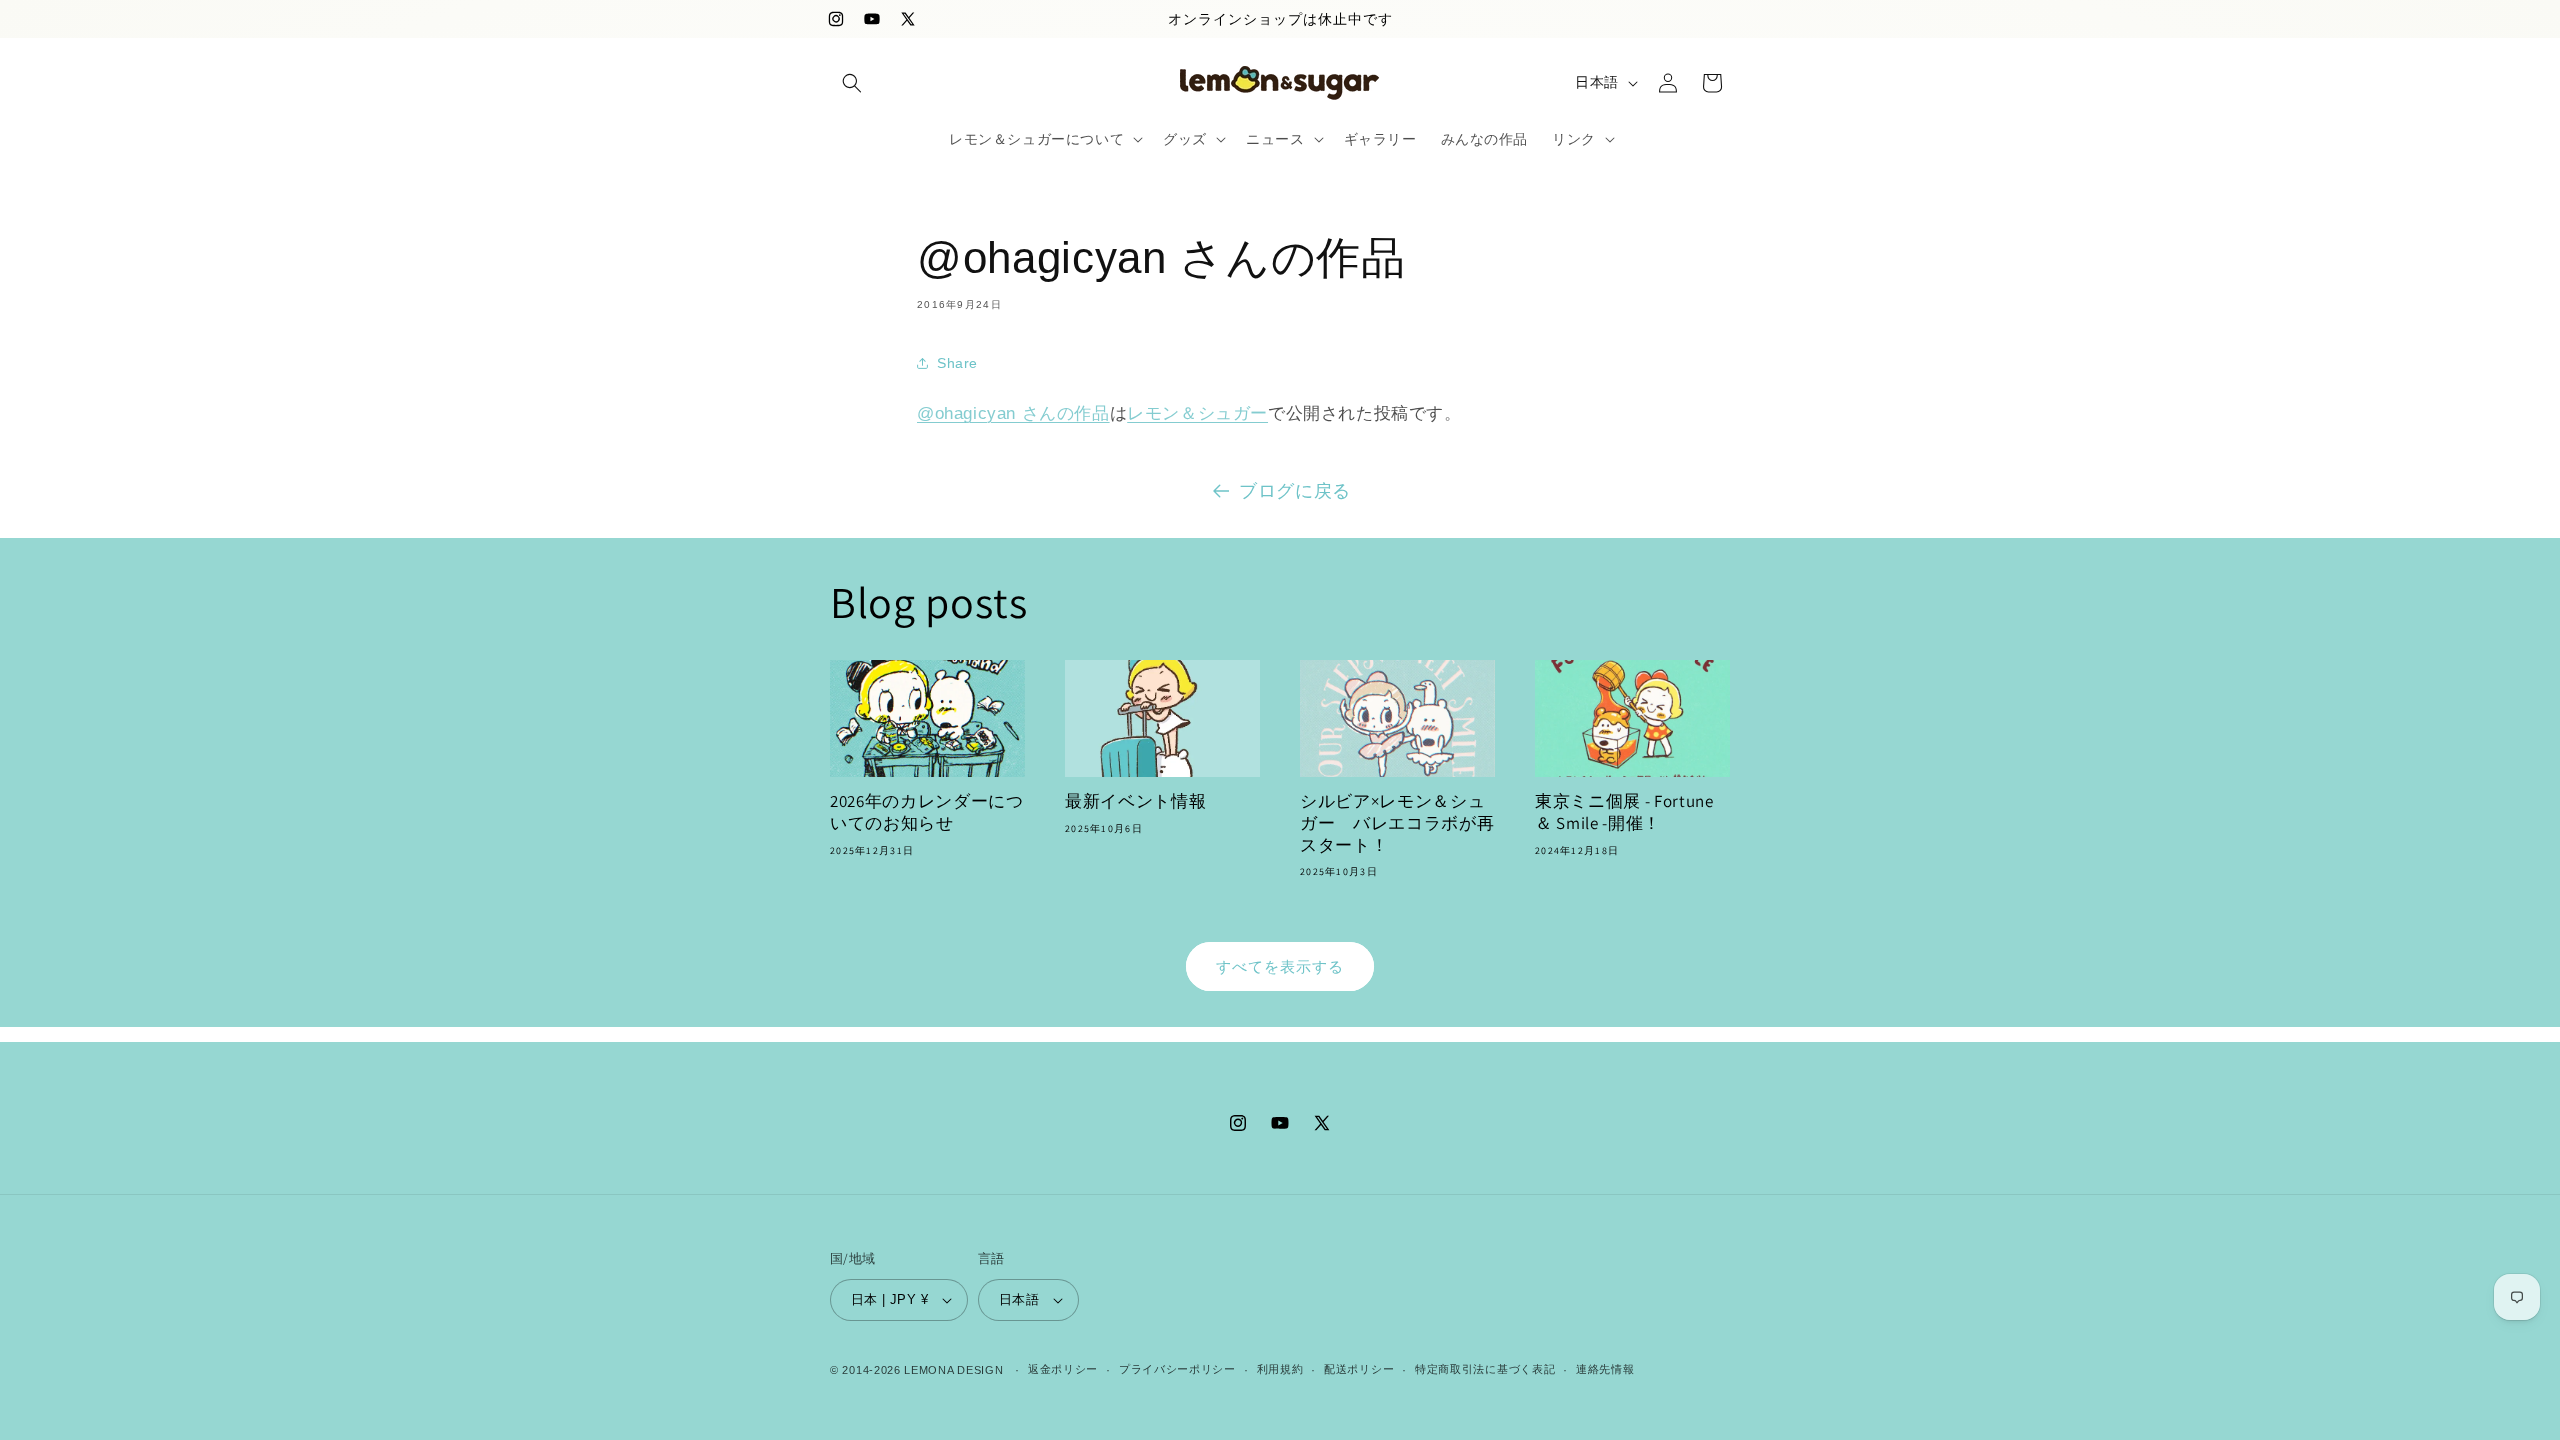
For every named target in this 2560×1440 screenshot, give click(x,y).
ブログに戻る (1295, 491)
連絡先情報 (1605, 1369)
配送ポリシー (1359, 1369)
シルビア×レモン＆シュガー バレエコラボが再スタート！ (1397, 823)
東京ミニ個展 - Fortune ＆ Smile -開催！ (1624, 812)
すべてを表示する (1280, 966)
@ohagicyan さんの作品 (1013, 413)
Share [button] (957, 363)
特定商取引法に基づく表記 (1485, 1369)
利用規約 (1280, 1369)
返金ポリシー (1063, 1369)
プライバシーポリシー (1177, 1369)
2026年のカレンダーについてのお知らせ (927, 812)
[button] (852, 83)
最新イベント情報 (1135, 801)
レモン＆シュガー (1197, 413)
